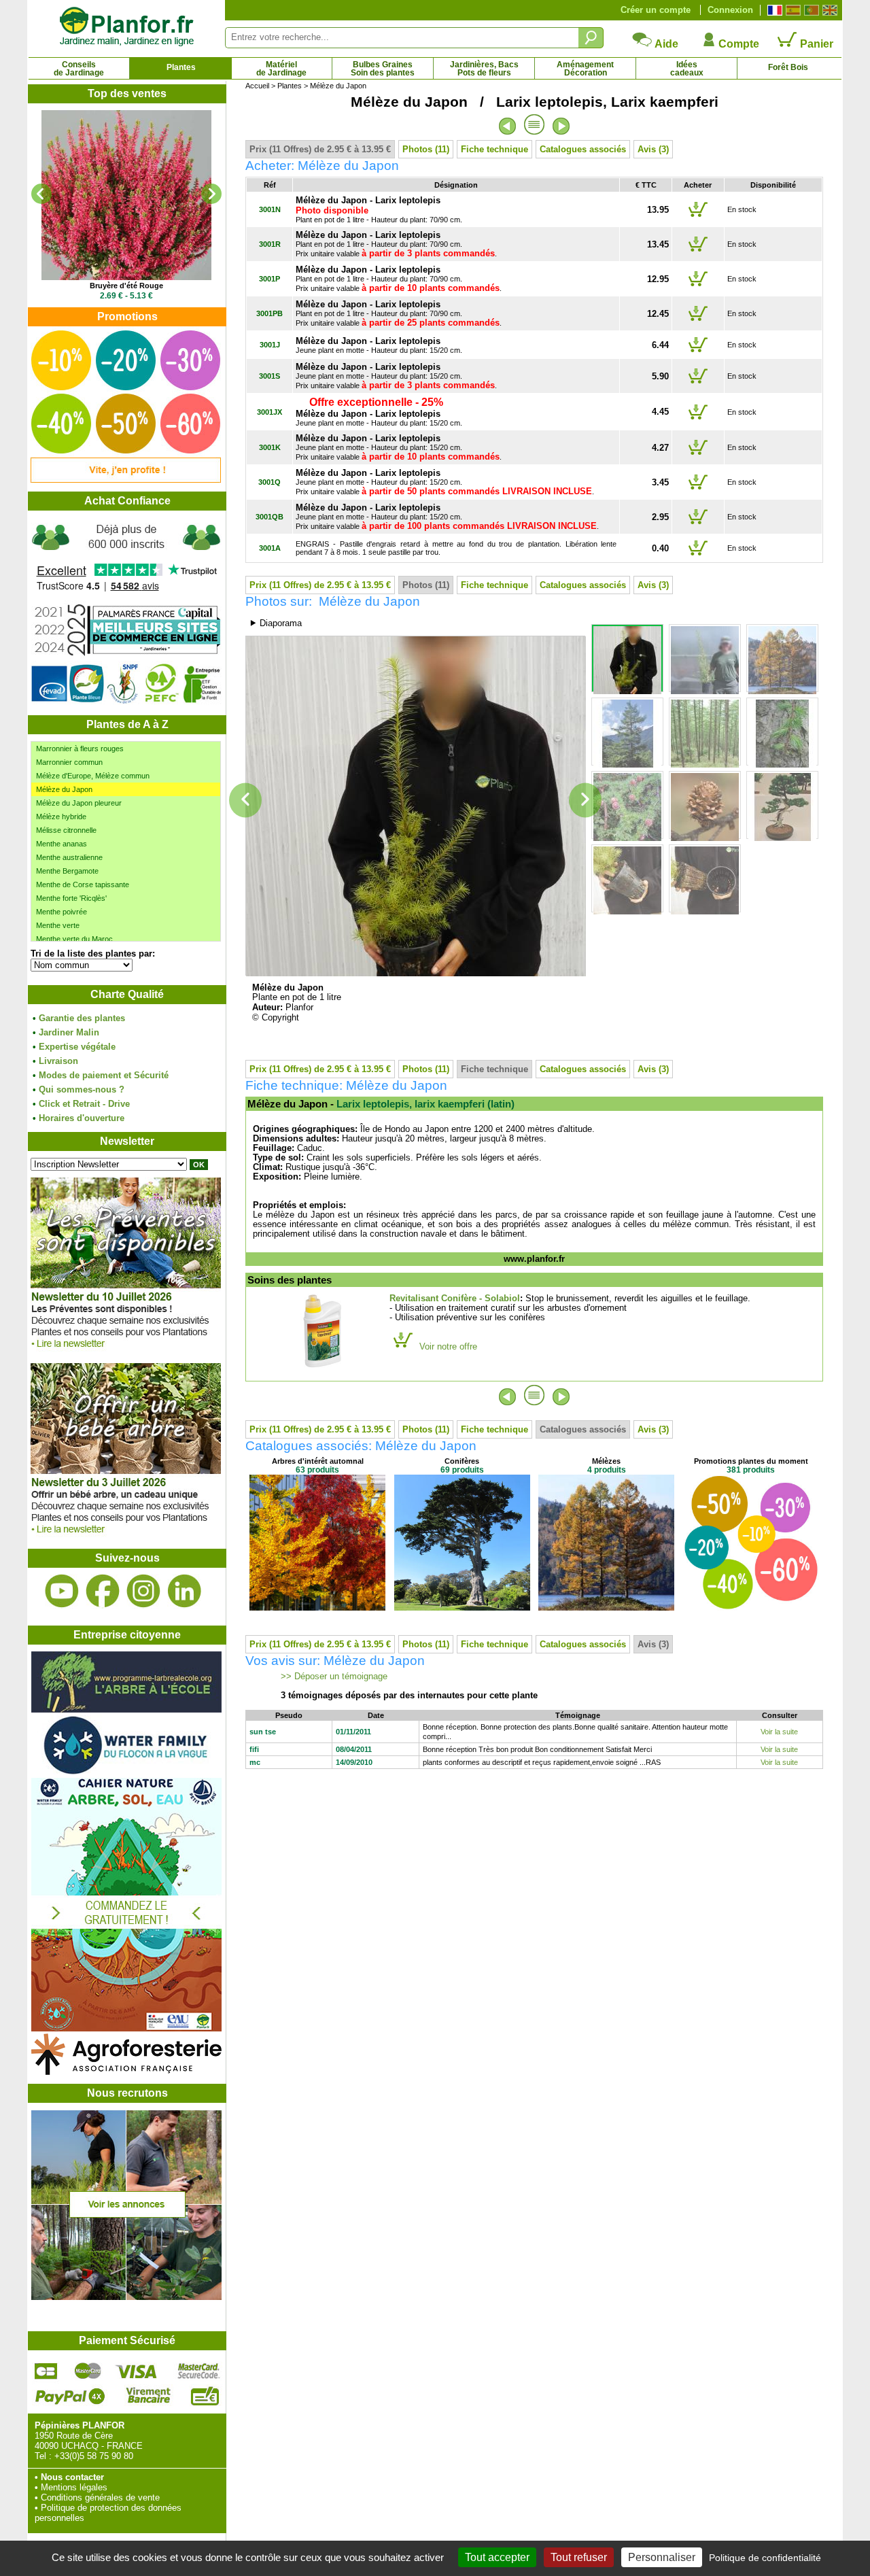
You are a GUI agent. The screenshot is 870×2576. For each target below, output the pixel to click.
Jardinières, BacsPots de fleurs (484, 69)
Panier (815, 44)
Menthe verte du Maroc (74, 939)
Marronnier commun (69, 762)
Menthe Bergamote (67, 871)
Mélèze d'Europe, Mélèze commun (93, 776)
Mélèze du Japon (64, 789)
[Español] (791, 10)
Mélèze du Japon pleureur (79, 803)
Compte (737, 44)
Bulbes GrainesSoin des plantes (383, 69)
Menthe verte (58, 925)
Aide (665, 44)
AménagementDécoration (585, 69)
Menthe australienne (69, 857)
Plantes (181, 67)
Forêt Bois (788, 67)
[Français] (773, 10)
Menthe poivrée (62, 912)
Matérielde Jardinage (281, 69)
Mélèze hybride (61, 817)
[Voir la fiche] (126, 195)
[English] (828, 10)
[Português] (810, 10)
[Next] (211, 194)
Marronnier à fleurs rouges (80, 749)
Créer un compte (656, 10)
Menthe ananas (62, 844)
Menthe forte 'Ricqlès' (71, 898)
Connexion (730, 10)
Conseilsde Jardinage (79, 69)
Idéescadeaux (687, 69)
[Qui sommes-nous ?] (126, 613)
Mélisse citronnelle (66, 830)
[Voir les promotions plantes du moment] (126, 480)
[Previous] (41, 194)
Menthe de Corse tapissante (83, 885)
